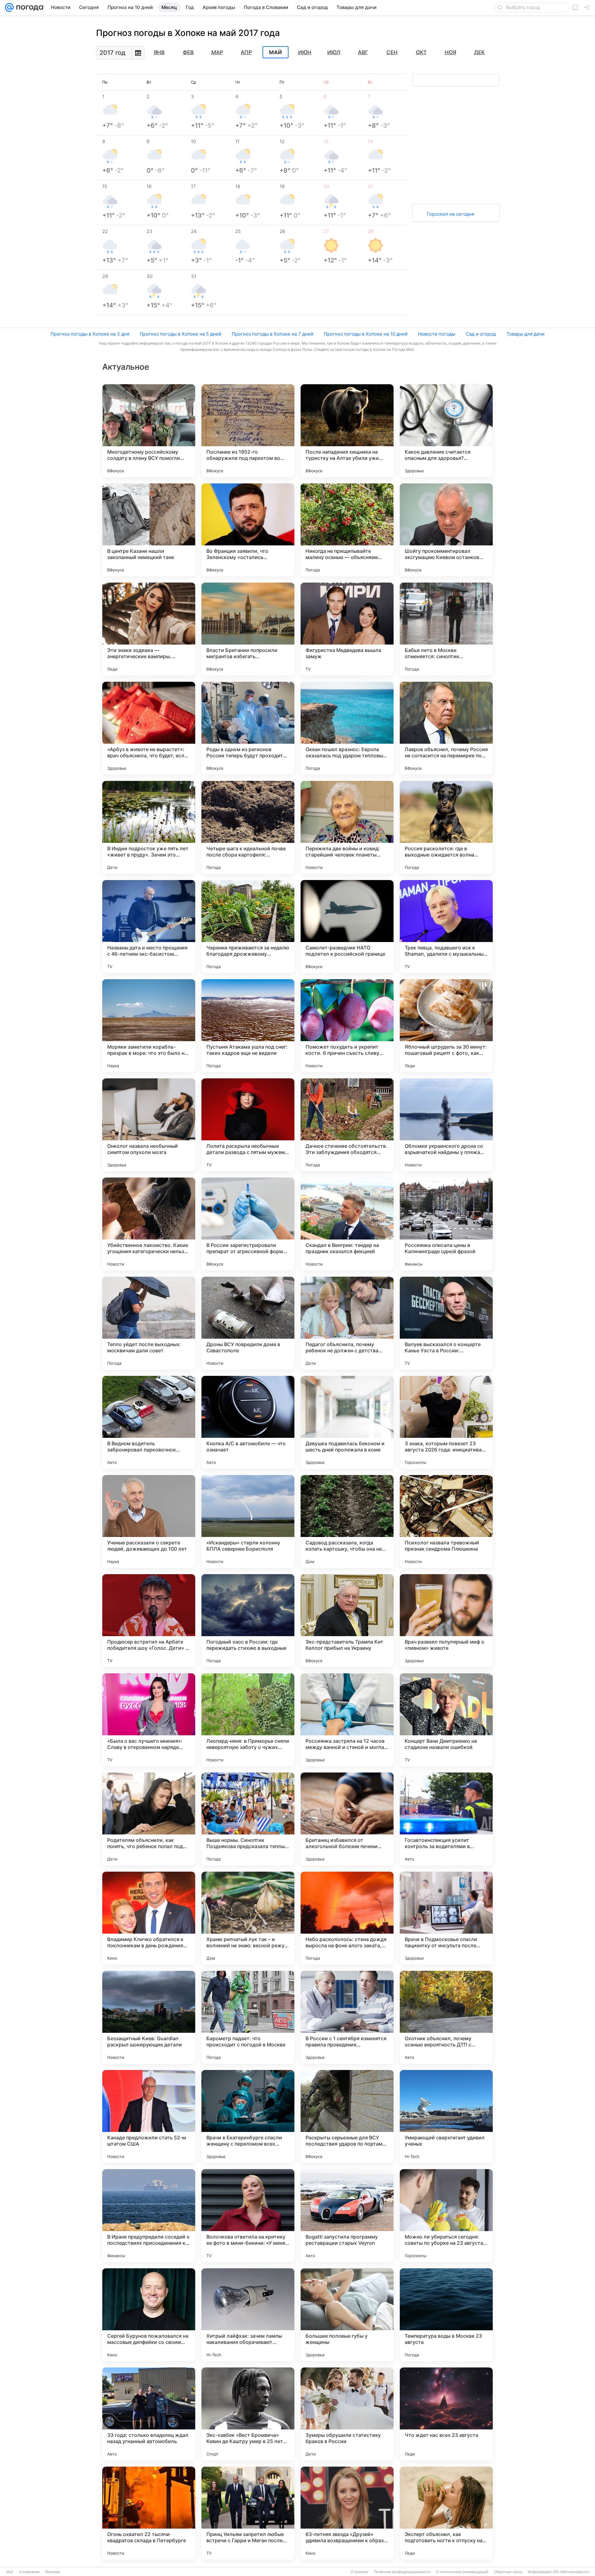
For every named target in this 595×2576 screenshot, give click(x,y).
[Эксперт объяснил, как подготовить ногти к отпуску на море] (446, 2513)
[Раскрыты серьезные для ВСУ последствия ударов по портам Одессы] (347, 2116)
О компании (29, 2572)
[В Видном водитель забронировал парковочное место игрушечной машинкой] (149, 1422)
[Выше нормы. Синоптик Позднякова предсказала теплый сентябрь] (248, 1819)
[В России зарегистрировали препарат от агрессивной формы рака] (248, 1224)
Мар (217, 52)
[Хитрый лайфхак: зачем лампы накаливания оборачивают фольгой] (248, 2315)
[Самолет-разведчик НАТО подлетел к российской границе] (347, 927)
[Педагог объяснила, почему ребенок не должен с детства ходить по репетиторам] (347, 1323)
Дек (479, 52)
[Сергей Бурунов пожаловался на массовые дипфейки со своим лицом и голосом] (149, 2315)
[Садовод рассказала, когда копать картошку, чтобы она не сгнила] (347, 1521)
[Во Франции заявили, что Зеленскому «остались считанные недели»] (248, 530)
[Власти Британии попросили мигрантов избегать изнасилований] (248, 629)
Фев (188, 52)
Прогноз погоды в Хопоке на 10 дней (366, 334)
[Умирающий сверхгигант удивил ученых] (446, 2116)
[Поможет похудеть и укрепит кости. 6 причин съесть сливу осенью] (347, 1026)
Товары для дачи (525, 334)
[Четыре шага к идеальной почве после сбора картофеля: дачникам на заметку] (248, 827)
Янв (159, 52)
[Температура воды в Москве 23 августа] (446, 2315)
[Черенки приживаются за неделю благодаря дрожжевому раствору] (248, 927)
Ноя (450, 52)
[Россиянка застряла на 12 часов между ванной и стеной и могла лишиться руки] (347, 1720)
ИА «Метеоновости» (571, 2572)
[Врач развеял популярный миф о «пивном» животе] (446, 1621)
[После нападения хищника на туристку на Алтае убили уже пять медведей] (347, 431)
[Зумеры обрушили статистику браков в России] (347, 2414)
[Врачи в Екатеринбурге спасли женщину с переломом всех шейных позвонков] (248, 2116)
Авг (363, 52)
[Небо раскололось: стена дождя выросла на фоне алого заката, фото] (347, 1918)
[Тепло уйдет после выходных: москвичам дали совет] (149, 1323)
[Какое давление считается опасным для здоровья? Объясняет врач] (446, 431)
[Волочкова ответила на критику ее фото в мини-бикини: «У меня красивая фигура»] (248, 2216)
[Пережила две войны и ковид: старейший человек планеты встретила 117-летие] (347, 827)
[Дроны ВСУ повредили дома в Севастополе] (248, 1323)
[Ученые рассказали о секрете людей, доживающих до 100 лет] (149, 1521)
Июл (334, 52)
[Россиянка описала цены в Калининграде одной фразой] (446, 1224)
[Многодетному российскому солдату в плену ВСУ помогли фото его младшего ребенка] (149, 431)
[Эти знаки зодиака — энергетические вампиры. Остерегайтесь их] (149, 629)
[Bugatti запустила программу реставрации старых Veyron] (347, 2216)
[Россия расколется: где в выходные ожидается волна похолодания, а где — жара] (446, 827)
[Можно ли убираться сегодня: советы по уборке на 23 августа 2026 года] (446, 2216)
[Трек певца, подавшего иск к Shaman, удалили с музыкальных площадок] (446, 927)
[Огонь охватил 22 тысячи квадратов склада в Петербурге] (149, 2513)
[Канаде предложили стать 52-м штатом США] (149, 2116)
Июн (305, 52)
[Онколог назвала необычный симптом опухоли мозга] (149, 1125)
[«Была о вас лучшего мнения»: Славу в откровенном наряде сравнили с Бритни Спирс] (149, 1720)
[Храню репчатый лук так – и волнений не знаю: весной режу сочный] (248, 1918)
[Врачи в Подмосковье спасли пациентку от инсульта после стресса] (446, 1918)
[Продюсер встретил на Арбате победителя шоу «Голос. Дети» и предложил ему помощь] (149, 1621)
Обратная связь (508, 2572)
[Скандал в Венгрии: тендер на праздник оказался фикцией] (347, 1224)
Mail (10, 2572)
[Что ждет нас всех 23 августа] (446, 2414)
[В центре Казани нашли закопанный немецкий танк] (149, 530)
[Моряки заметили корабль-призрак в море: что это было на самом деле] (149, 1026)
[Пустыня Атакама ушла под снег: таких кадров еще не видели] (248, 1026)
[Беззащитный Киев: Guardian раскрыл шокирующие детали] (149, 2017)
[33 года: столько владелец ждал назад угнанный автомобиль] (149, 2414)
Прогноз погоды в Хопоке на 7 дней (273, 334)
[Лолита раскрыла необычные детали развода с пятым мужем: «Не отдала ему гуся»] (248, 1125)
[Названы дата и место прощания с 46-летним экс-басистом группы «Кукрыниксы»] (149, 927)
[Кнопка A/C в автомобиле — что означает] (248, 1422)
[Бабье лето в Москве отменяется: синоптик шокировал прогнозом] (446, 629)
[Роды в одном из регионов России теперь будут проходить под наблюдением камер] (248, 728)
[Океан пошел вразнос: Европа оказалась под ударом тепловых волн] (347, 728)
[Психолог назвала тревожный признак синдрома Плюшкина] (446, 1521)
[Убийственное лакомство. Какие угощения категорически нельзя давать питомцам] (149, 1224)
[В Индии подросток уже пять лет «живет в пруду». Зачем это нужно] (149, 827)
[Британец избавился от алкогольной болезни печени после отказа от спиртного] (347, 1819)
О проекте (359, 2572)
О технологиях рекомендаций (462, 2572)
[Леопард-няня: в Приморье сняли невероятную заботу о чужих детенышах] (248, 1720)
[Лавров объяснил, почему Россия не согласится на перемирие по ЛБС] (446, 728)
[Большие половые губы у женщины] (347, 2315)
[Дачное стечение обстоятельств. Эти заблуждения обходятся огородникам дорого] (347, 1125)
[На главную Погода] (29, 7)
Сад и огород (481, 334)
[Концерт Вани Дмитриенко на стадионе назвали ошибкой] (446, 1720)
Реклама (53, 2572)
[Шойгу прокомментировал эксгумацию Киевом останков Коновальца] (446, 530)
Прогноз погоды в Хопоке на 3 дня (90, 334)
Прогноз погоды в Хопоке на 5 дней (181, 334)
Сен (392, 52)
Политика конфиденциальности (402, 2572)
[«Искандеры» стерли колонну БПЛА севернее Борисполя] (248, 1521)
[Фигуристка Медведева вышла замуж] (347, 629)
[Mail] (9, 7)
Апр (246, 52)
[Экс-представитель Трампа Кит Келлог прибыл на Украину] (347, 1621)
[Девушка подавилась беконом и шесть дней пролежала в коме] (347, 1422)
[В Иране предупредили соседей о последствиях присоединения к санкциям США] (149, 2216)
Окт (421, 52)
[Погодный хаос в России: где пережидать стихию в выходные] (248, 1621)
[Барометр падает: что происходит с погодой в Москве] (248, 2017)
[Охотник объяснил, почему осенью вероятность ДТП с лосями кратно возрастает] (446, 2017)
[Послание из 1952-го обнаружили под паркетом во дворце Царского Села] (248, 431)
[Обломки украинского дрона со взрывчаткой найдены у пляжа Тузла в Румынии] (446, 1125)
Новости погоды (437, 334)
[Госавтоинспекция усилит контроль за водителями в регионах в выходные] (446, 1819)
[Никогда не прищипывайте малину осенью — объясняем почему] (347, 530)
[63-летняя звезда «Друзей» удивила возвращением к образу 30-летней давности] (347, 2513)
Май (275, 52)
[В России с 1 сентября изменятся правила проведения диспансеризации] (347, 2017)
